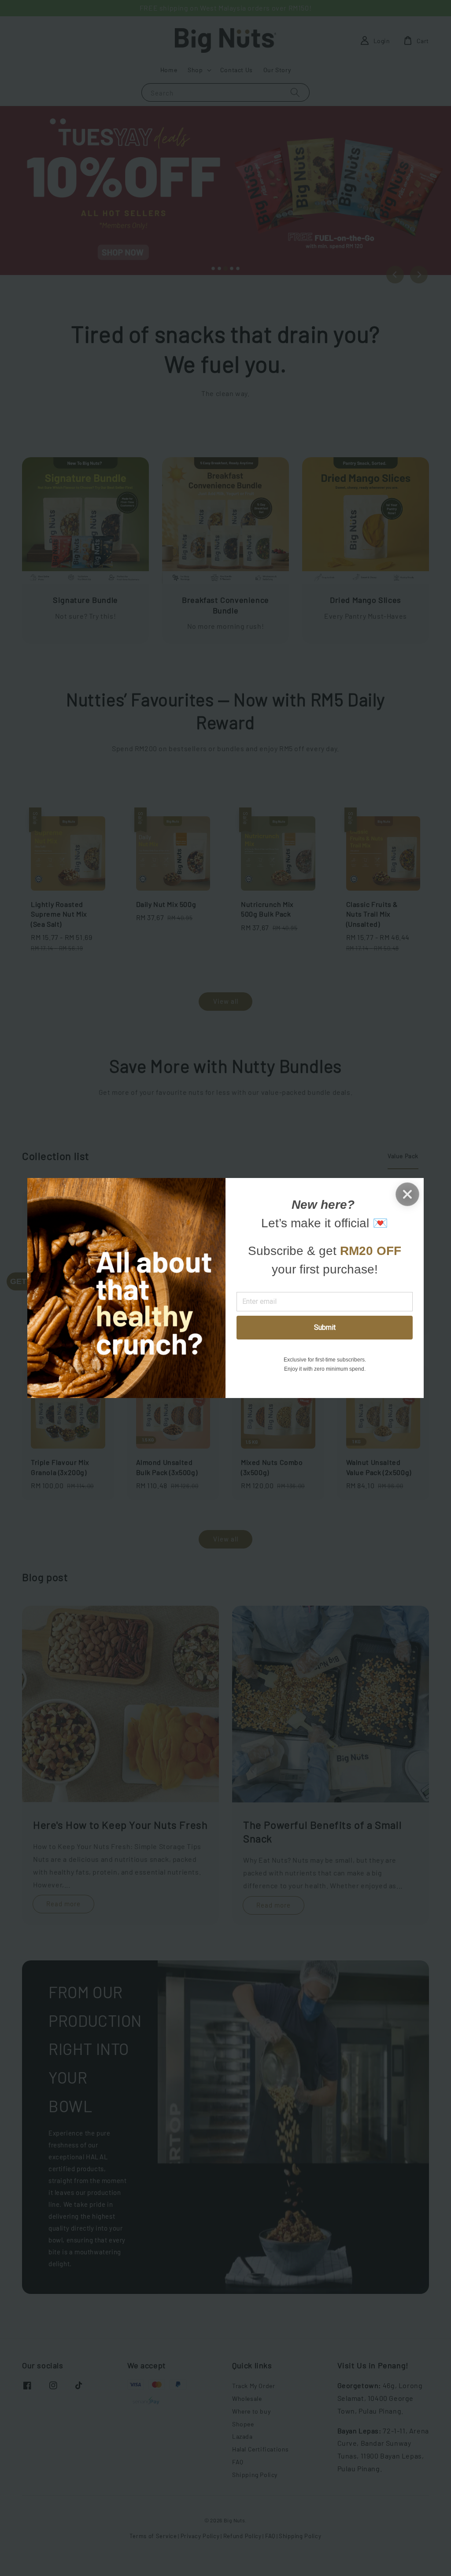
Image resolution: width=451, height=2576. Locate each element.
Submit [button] (325, 1327)
